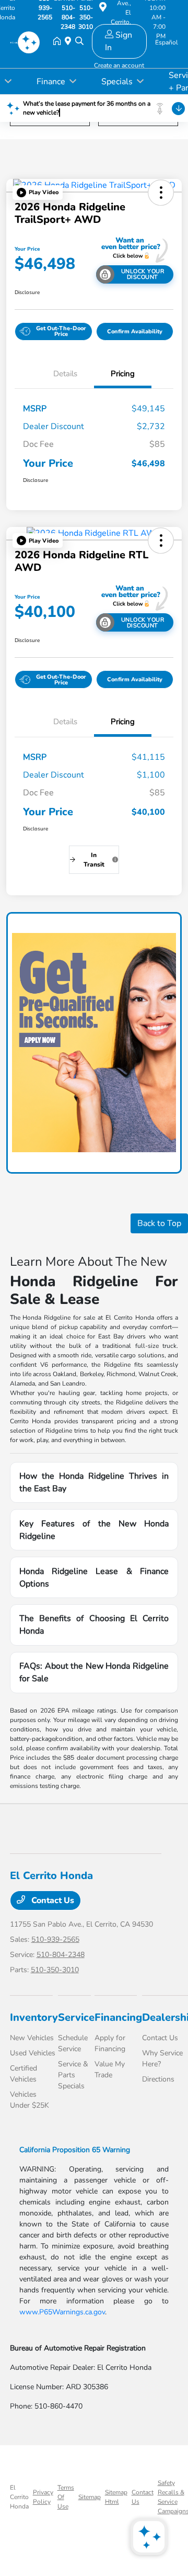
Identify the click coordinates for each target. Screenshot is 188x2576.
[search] (79, 42)
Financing (118, 2017)
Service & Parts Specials (73, 2075)
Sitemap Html (116, 2497)
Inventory (34, 2017)
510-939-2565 (55, 1939)
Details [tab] (65, 374)
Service (76, 2017)
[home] (59, 42)
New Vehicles (32, 2038)
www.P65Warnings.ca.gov (62, 2312)
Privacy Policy (43, 2497)
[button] (38, 193)
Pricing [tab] (123, 374)
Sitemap (90, 2497)
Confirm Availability (135, 331)
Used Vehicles (33, 2053)
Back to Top (159, 1223)
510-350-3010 (55, 1970)
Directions (158, 2079)
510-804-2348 (61, 1955)
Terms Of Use (66, 2497)
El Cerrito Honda (19, 2497)
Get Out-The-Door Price (61, 331)
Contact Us (52, 1900)
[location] (103, 9)
